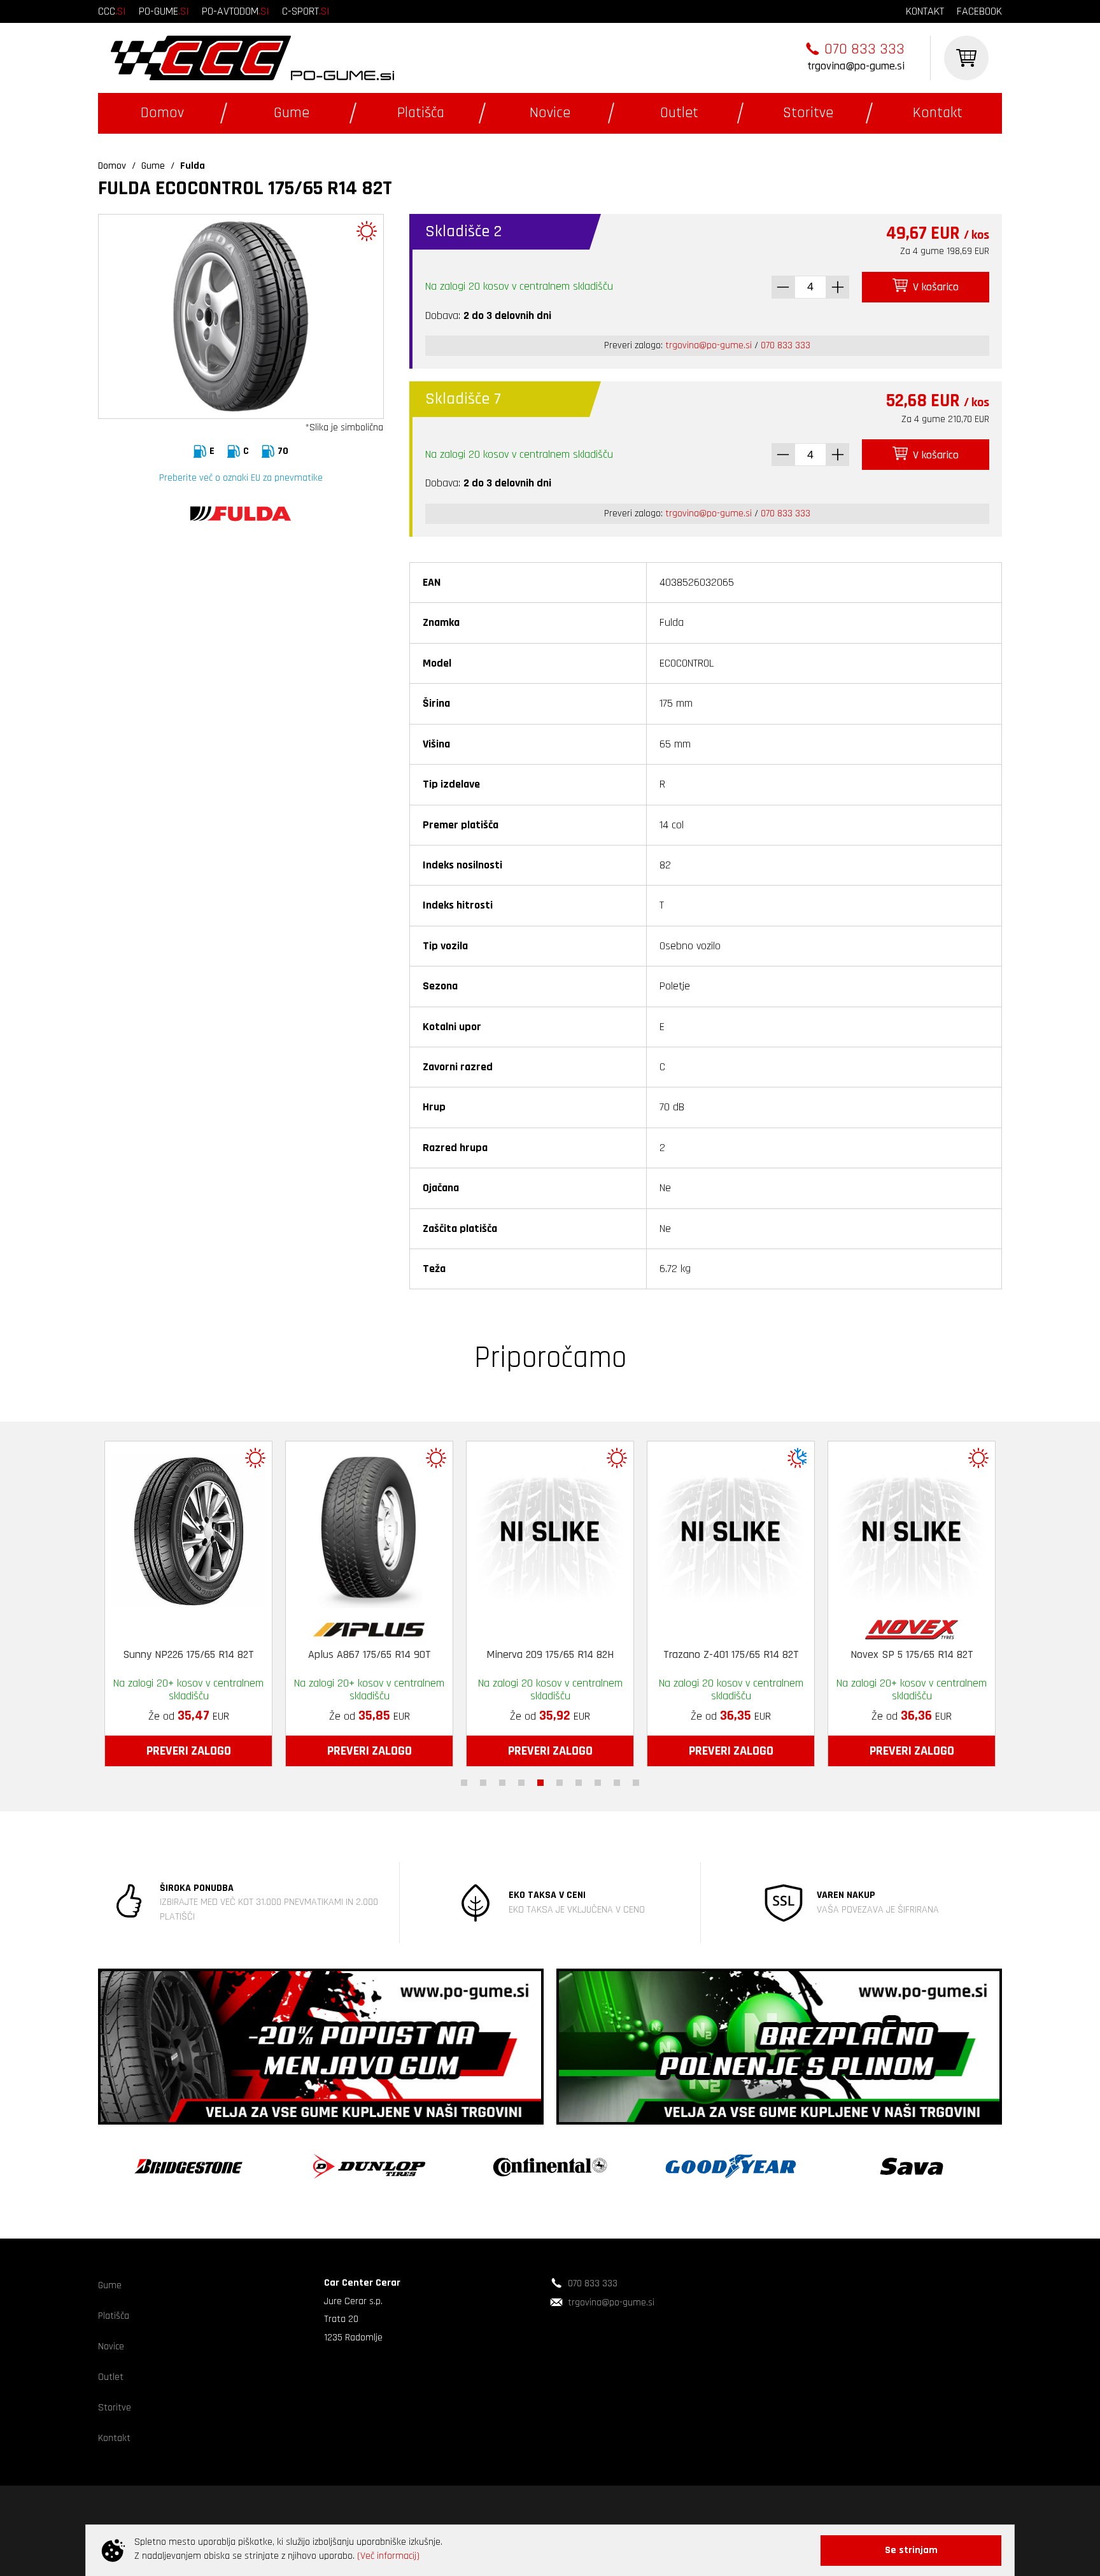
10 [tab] (636, 1783)
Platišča (421, 113)
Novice (550, 113)
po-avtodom (236, 11)
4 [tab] (521, 1783)
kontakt (925, 11)
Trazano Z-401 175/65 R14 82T (703, 1655)
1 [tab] (464, 1783)
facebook (979, 11)
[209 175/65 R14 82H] (523, 1528)
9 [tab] (617, 1783)
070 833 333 (864, 49)
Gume (292, 113)
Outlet (679, 113)
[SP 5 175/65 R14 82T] (884, 1528)
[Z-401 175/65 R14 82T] (703, 1528)
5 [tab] (540, 1783)
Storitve (808, 113)
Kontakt (938, 113)
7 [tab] (579, 1783)
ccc (112, 11)
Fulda (193, 166)
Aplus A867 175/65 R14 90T (342, 1655)
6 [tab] (560, 1783)
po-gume (164, 11)
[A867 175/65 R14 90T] (342, 1528)
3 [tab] (502, 1783)
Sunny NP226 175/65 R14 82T (161, 1655)
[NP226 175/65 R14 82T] (161, 1528)
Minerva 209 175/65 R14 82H (523, 1655)
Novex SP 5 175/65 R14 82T (884, 1655)
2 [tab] (483, 1783)
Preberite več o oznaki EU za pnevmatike (241, 478)
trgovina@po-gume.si (856, 66)
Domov (162, 113)
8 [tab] (598, 1783)
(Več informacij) (388, 2556)
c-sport (306, 11)
